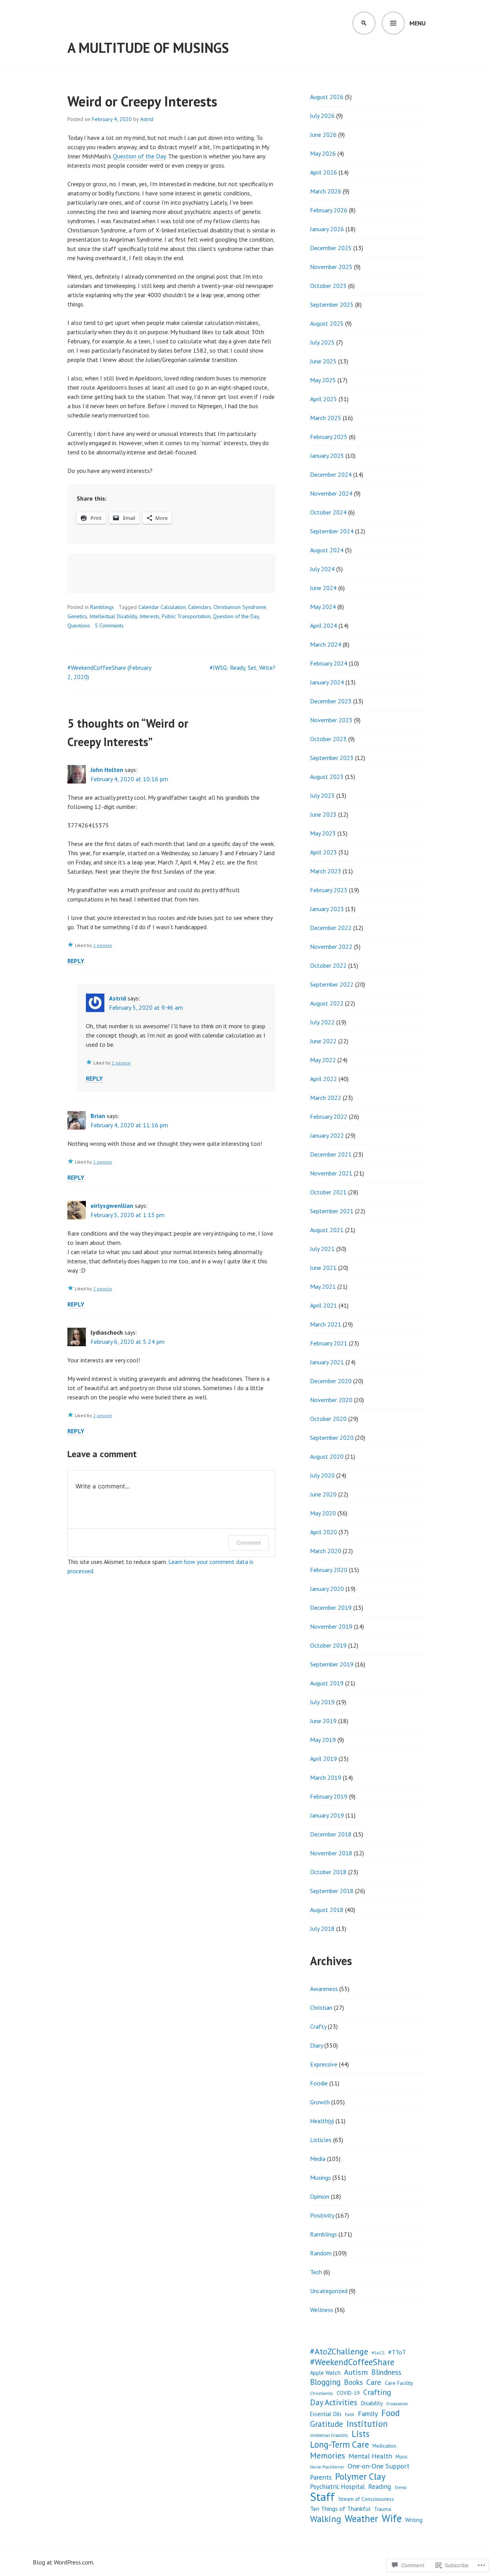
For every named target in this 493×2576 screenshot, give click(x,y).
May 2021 (323, 1286)
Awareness (324, 1989)
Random (321, 2253)
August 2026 (327, 97)
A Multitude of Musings (148, 48)
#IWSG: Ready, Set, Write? (242, 668)
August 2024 (327, 550)
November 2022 (331, 947)
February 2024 (329, 663)
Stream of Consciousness (366, 2499)
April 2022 (324, 1079)
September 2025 (332, 304)
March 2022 (326, 1098)
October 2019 (328, 1645)
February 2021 (329, 1343)
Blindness (386, 2372)
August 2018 (327, 1910)
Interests (149, 616)
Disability (372, 2403)
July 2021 (322, 1249)
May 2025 (323, 380)
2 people (103, 945)
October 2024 (328, 512)
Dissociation (397, 2404)
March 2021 (326, 1324)
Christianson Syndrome (240, 607)
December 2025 (331, 248)
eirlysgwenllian (112, 1206)
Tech (316, 2272)
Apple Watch (325, 2373)
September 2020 (332, 1438)
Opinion (320, 2196)
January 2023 (327, 909)
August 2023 (327, 777)
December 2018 (331, 1834)
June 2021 (323, 1268)
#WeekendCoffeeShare (352, 2362)
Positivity (322, 2215)
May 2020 (323, 1513)
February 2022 (329, 1116)
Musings (320, 2177)
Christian (321, 2008)
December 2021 (331, 1154)
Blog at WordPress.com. (64, 2562)
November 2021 (331, 1173)
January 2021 (327, 1362)
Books (353, 2382)
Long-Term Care (340, 2445)
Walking (326, 2519)
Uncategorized (329, 2291)
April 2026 (324, 172)
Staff (322, 2497)
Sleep (401, 2487)
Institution (367, 2424)
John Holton (107, 770)
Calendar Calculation (162, 607)
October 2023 (328, 739)
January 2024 (327, 682)
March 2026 (326, 191)
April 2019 (324, 1759)
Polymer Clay (360, 2476)
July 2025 (322, 342)
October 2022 (328, 965)
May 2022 (323, 1060)
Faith (350, 2415)
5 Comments (109, 626)
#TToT (397, 2352)
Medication (384, 2446)
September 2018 (332, 1891)
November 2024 (331, 493)
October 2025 (328, 286)
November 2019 (331, 1626)
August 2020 (327, 1456)
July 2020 (322, 1475)
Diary (316, 2045)
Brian (98, 1116)
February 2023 (329, 890)
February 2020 (329, 1570)
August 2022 (327, 1003)
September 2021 (332, 1211)
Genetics (77, 616)
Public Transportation (186, 616)
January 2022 (327, 1135)
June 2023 (323, 814)
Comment (249, 1543)
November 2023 (331, 720)
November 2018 (331, 1853)
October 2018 (328, 1872)
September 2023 (332, 758)
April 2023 (324, 852)
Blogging (325, 2382)
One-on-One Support (379, 2466)
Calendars (200, 607)
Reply (76, 961)
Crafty (318, 2026)
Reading (380, 2486)
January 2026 (327, 229)
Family (368, 2414)
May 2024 (323, 607)
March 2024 (326, 644)
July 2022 (322, 1022)
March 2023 (326, 871)
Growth (320, 2102)
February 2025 (329, 437)
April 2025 (324, 399)
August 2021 (327, 1230)
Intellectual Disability (113, 616)
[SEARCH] (364, 23)
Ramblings (102, 607)
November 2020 (331, 1400)
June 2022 (323, 1041)
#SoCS (378, 2353)
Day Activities (334, 2403)
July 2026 (322, 116)
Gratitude (327, 2424)
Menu (418, 23)
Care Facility (399, 2383)
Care (374, 2382)
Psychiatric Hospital (337, 2487)
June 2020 (323, 1494)
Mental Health (370, 2456)
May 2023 (323, 833)
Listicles (321, 2140)
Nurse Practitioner (327, 2467)
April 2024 (324, 626)
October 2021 (328, 1192)
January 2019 (327, 1815)
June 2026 (323, 135)
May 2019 (323, 1740)
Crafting (377, 2392)
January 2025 (327, 456)
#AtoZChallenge (339, 2351)
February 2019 (329, 1796)
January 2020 (327, 1589)
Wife (392, 2518)
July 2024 (322, 569)
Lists (361, 2434)
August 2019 (327, 1683)
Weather (361, 2519)
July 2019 (322, 1702)
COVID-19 (348, 2393)
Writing (414, 2520)
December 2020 (331, 1381)
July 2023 (322, 795)
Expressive (324, 2064)
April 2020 (324, 1532)
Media (318, 2159)
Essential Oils (326, 2414)
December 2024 (331, 474)
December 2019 (331, 1607)
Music (402, 2457)
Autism (356, 2372)
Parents (321, 2477)
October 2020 (328, 1419)
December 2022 (331, 928)
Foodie (319, 2083)
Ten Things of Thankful (340, 2509)
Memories (328, 2455)
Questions (79, 626)
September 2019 (332, 1664)
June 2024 (323, 588)
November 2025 (331, 267)
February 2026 (329, 210)
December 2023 (331, 701)
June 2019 (323, 1721)
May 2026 (323, 153)
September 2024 (332, 531)
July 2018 (322, 1929)
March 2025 (326, 418)
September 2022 (332, 984)
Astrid (147, 119)
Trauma (382, 2509)
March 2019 (326, 1777)
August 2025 (327, 323)
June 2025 (323, 361)
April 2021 (324, 1305)
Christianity (322, 2393)
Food (391, 2413)
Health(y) (322, 2121)
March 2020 (326, 1551)
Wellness (322, 2310)
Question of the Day (139, 156)
